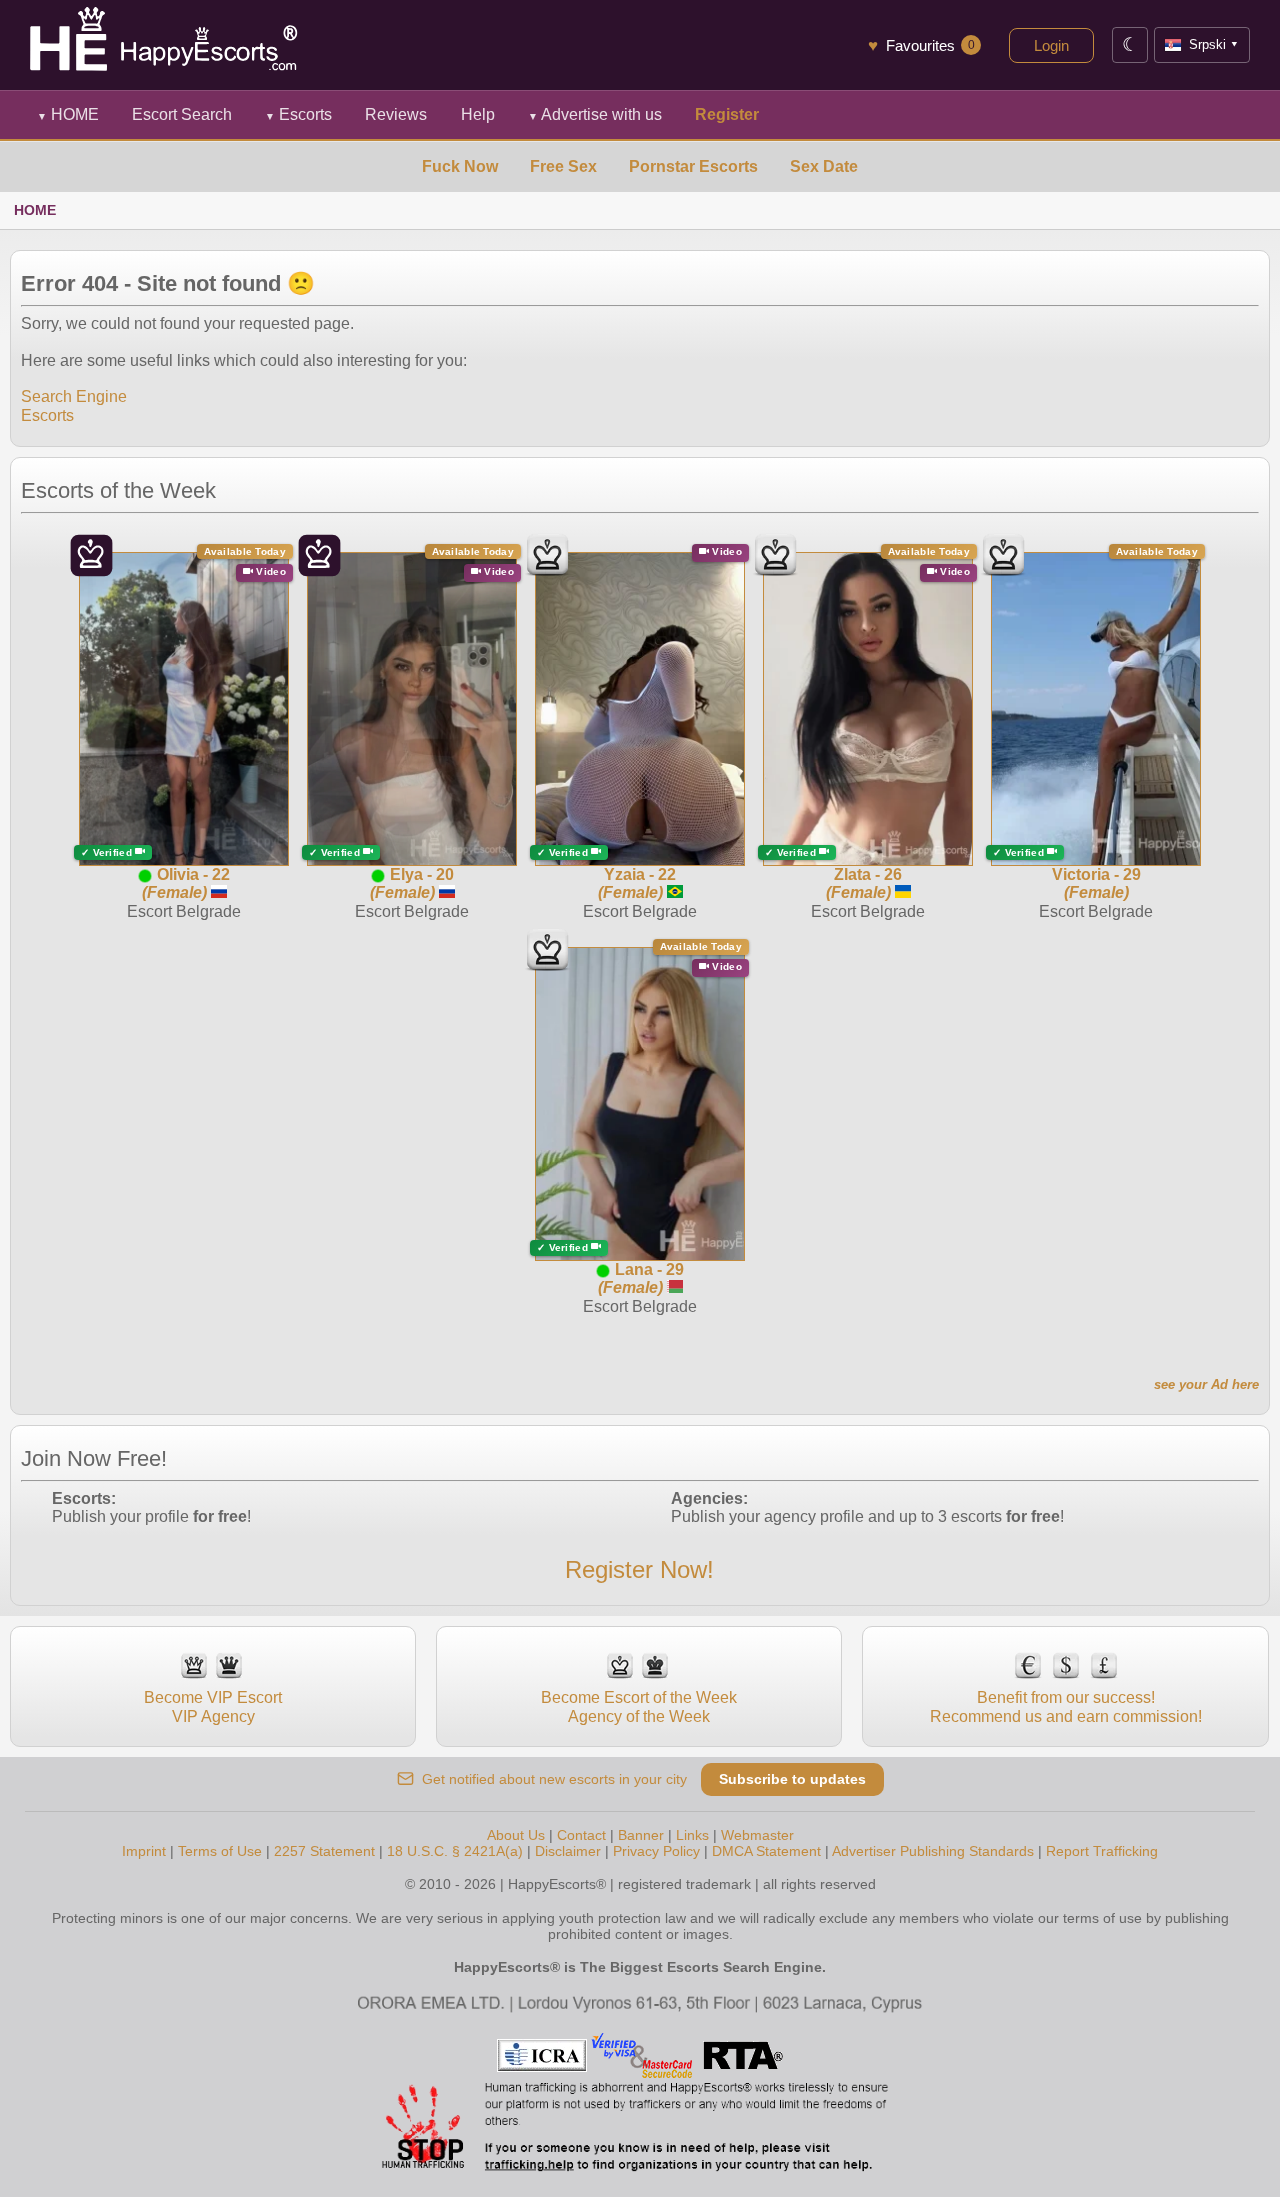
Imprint (144, 1851)
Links (692, 1835)
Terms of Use (220, 1851)
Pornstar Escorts (693, 166)
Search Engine (74, 396)
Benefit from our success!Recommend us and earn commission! (1066, 1706)
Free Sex (563, 166)
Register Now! (639, 1569)
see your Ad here (1206, 1384)
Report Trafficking (1102, 1851)
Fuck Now (460, 166)
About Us (516, 1835)
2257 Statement (324, 1851)
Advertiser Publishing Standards (933, 1851)
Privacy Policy (656, 1851)
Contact (581, 1835)
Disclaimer (568, 1851)
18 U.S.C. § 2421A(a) (455, 1851)
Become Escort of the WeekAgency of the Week (639, 1706)
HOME (68, 114)
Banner (641, 1835)
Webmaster (757, 1835)
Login (1051, 45)
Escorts (298, 114)
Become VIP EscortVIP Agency (213, 1706)
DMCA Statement (766, 1851)
